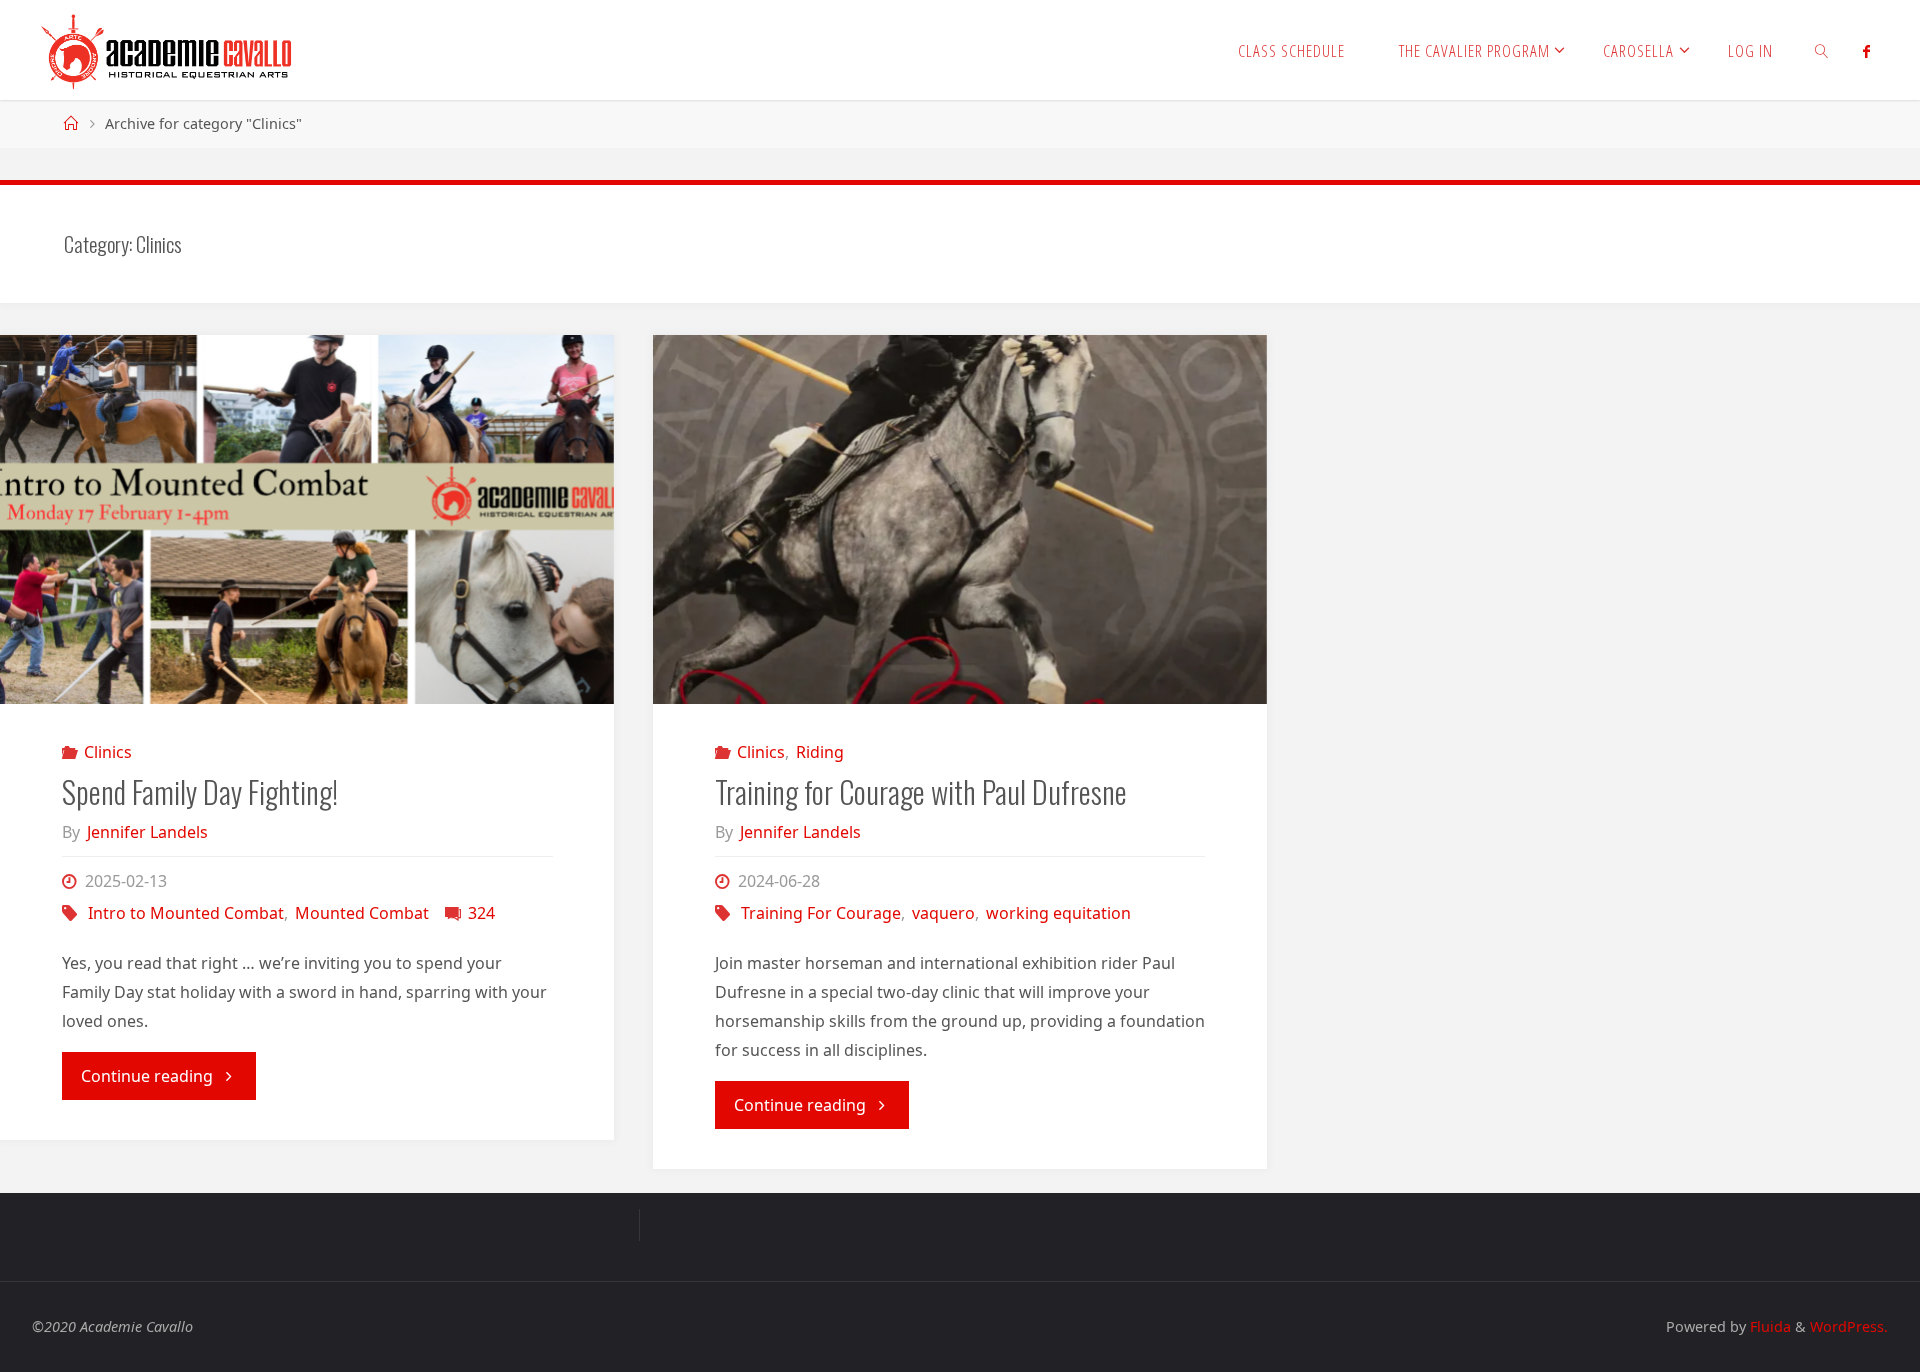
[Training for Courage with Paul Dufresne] (960, 519)
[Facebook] (1866, 51)
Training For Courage (821, 913)
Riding (820, 752)
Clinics (108, 752)
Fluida (1768, 1326)
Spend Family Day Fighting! (200, 791)
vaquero (943, 913)
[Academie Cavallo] (167, 50)
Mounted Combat (362, 913)
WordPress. (1849, 1326)
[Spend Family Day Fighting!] (307, 519)
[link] (1822, 50)
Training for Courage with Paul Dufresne (921, 791)
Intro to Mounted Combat (186, 913)
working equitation (1058, 913)
